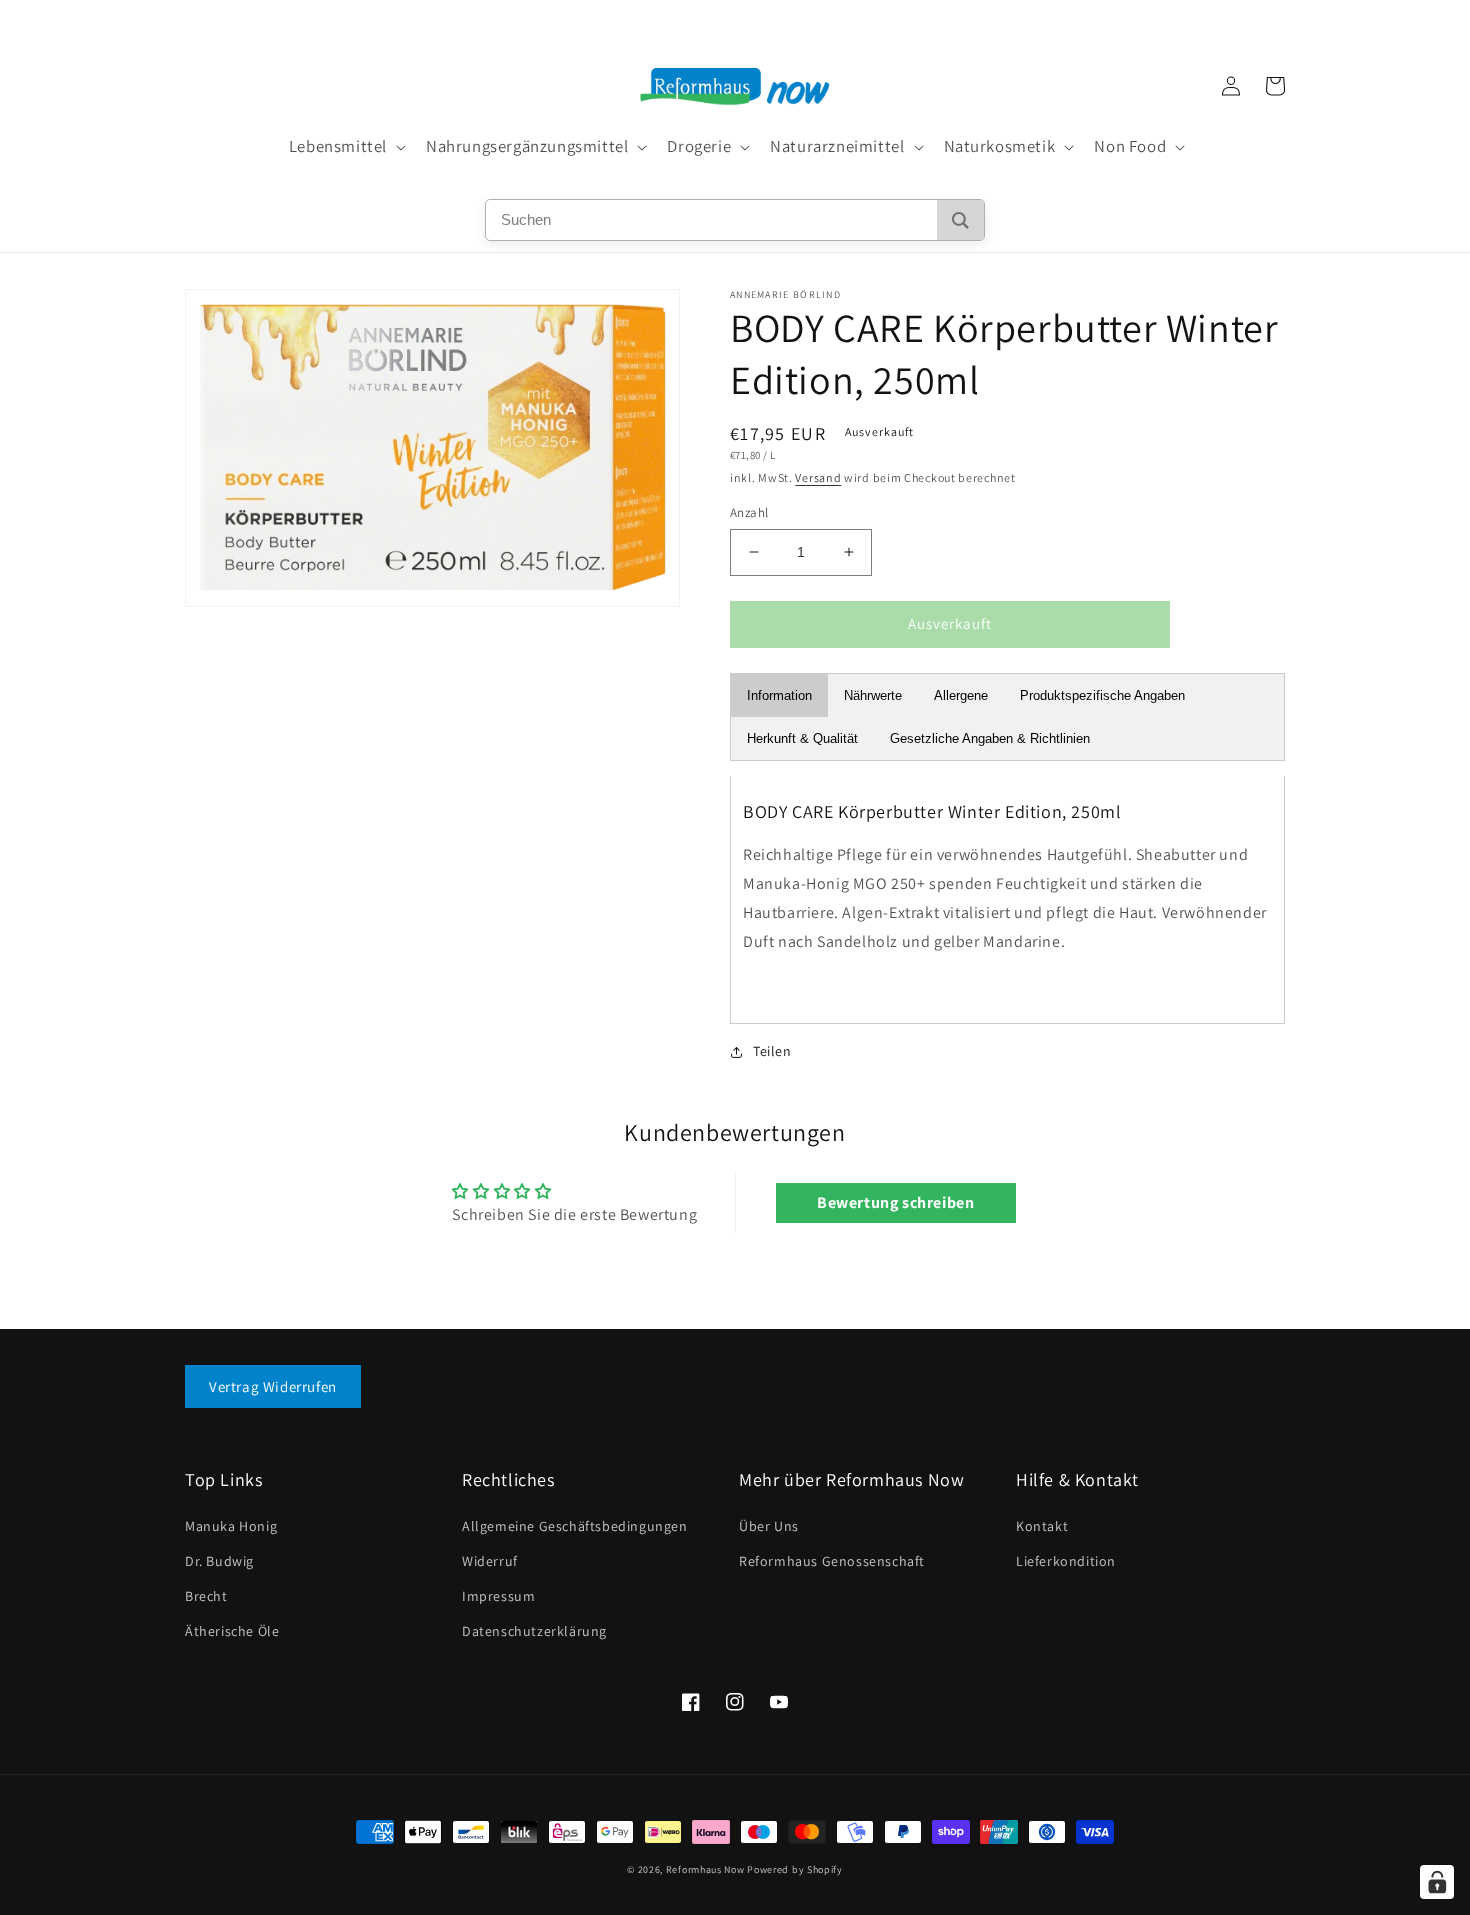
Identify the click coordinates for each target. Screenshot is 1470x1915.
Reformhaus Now (705, 1869)
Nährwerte (873, 695)
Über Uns (769, 1526)
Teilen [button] (772, 1051)
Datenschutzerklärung (534, 1631)
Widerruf (490, 1561)
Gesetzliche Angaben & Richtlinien (990, 738)
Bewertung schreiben (895, 1202)
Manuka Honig (231, 1526)
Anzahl (749, 512)
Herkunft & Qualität (802, 738)
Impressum (498, 1596)
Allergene (961, 695)
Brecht (206, 1596)
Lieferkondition (1066, 1561)
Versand (818, 477)
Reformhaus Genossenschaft (832, 1561)
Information (779, 695)
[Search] (960, 220)
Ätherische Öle (232, 1631)
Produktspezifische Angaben (1102, 695)
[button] (345, 147)
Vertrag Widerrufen (273, 1386)
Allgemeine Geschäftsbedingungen (575, 1526)
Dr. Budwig (219, 1561)
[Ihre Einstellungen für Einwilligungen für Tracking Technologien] (1437, 1882)
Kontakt (1042, 1526)
